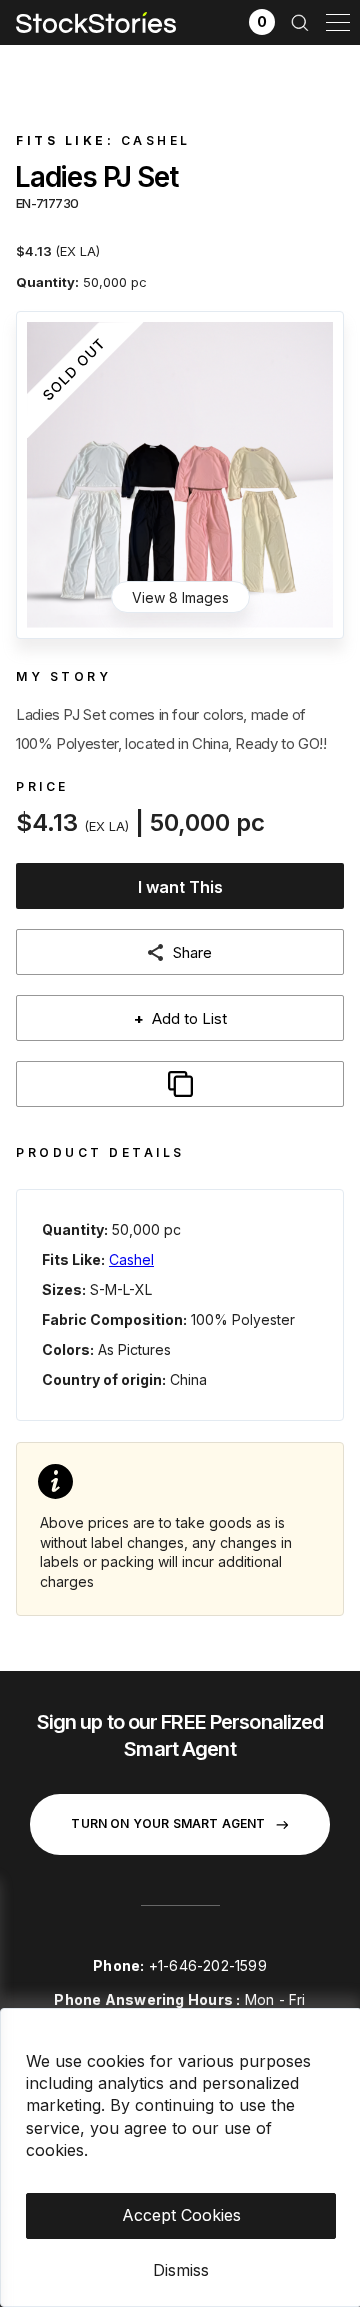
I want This (180, 887)
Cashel (156, 140)
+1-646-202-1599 (208, 1965)
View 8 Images (180, 597)
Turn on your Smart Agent (168, 1823)
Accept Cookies (181, 2215)
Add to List (180, 1018)
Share (192, 952)
